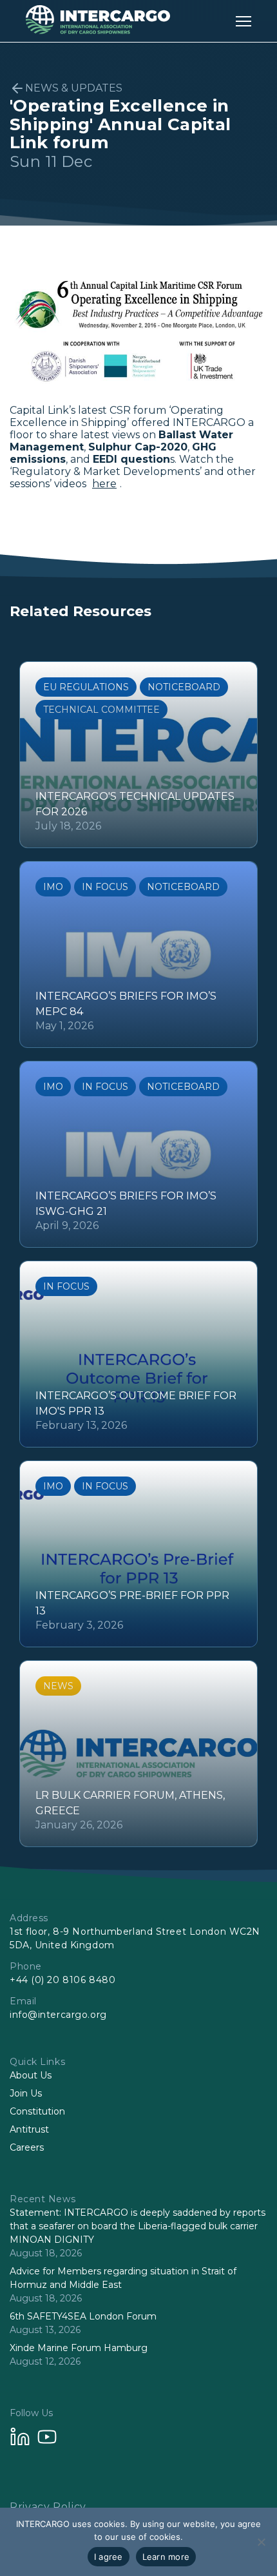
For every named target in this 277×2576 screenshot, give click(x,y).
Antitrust (29, 2129)
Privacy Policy (48, 2507)
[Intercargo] (98, 31)
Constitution (37, 2111)
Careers (27, 2147)
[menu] (244, 21)
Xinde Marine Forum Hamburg (79, 2348)
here (104, 484)
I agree (109, 2557)
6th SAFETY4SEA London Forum (83, 2316)
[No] (261, 2542)
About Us (31, 2075)
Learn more (166, 2557)
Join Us (26, 2093)
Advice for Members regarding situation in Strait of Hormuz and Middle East (123, 2278)
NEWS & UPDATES (74, 88)
